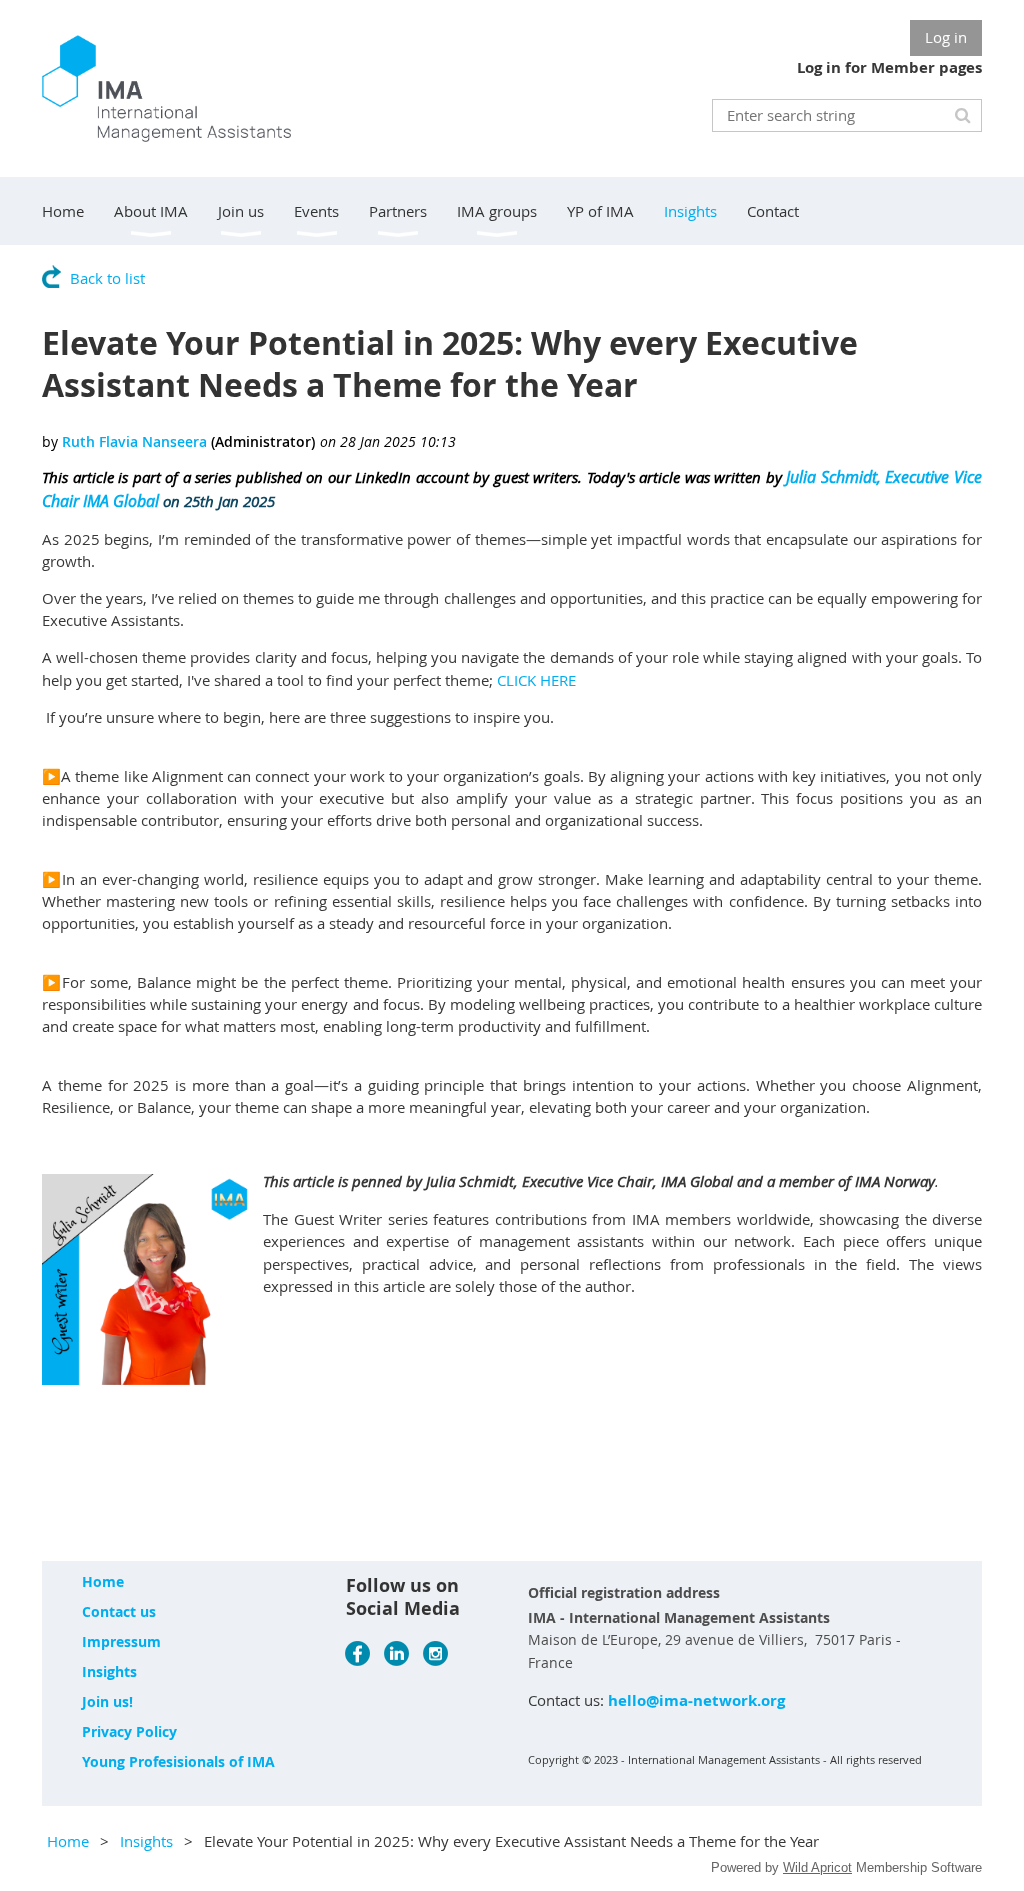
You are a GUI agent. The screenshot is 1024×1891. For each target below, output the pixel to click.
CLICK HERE (536, 680)
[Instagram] (435, 1653)
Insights (109, 1671)
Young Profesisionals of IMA (178, 1761)
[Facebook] (357, 1653)
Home (103, 1581)
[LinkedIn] (396, 1653)
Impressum (121, 1641)
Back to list (107, 278)
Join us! (107, 1701)
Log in (946, 37)
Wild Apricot (817, 1867)
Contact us (119, 1611)
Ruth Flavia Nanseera (134, 441)
